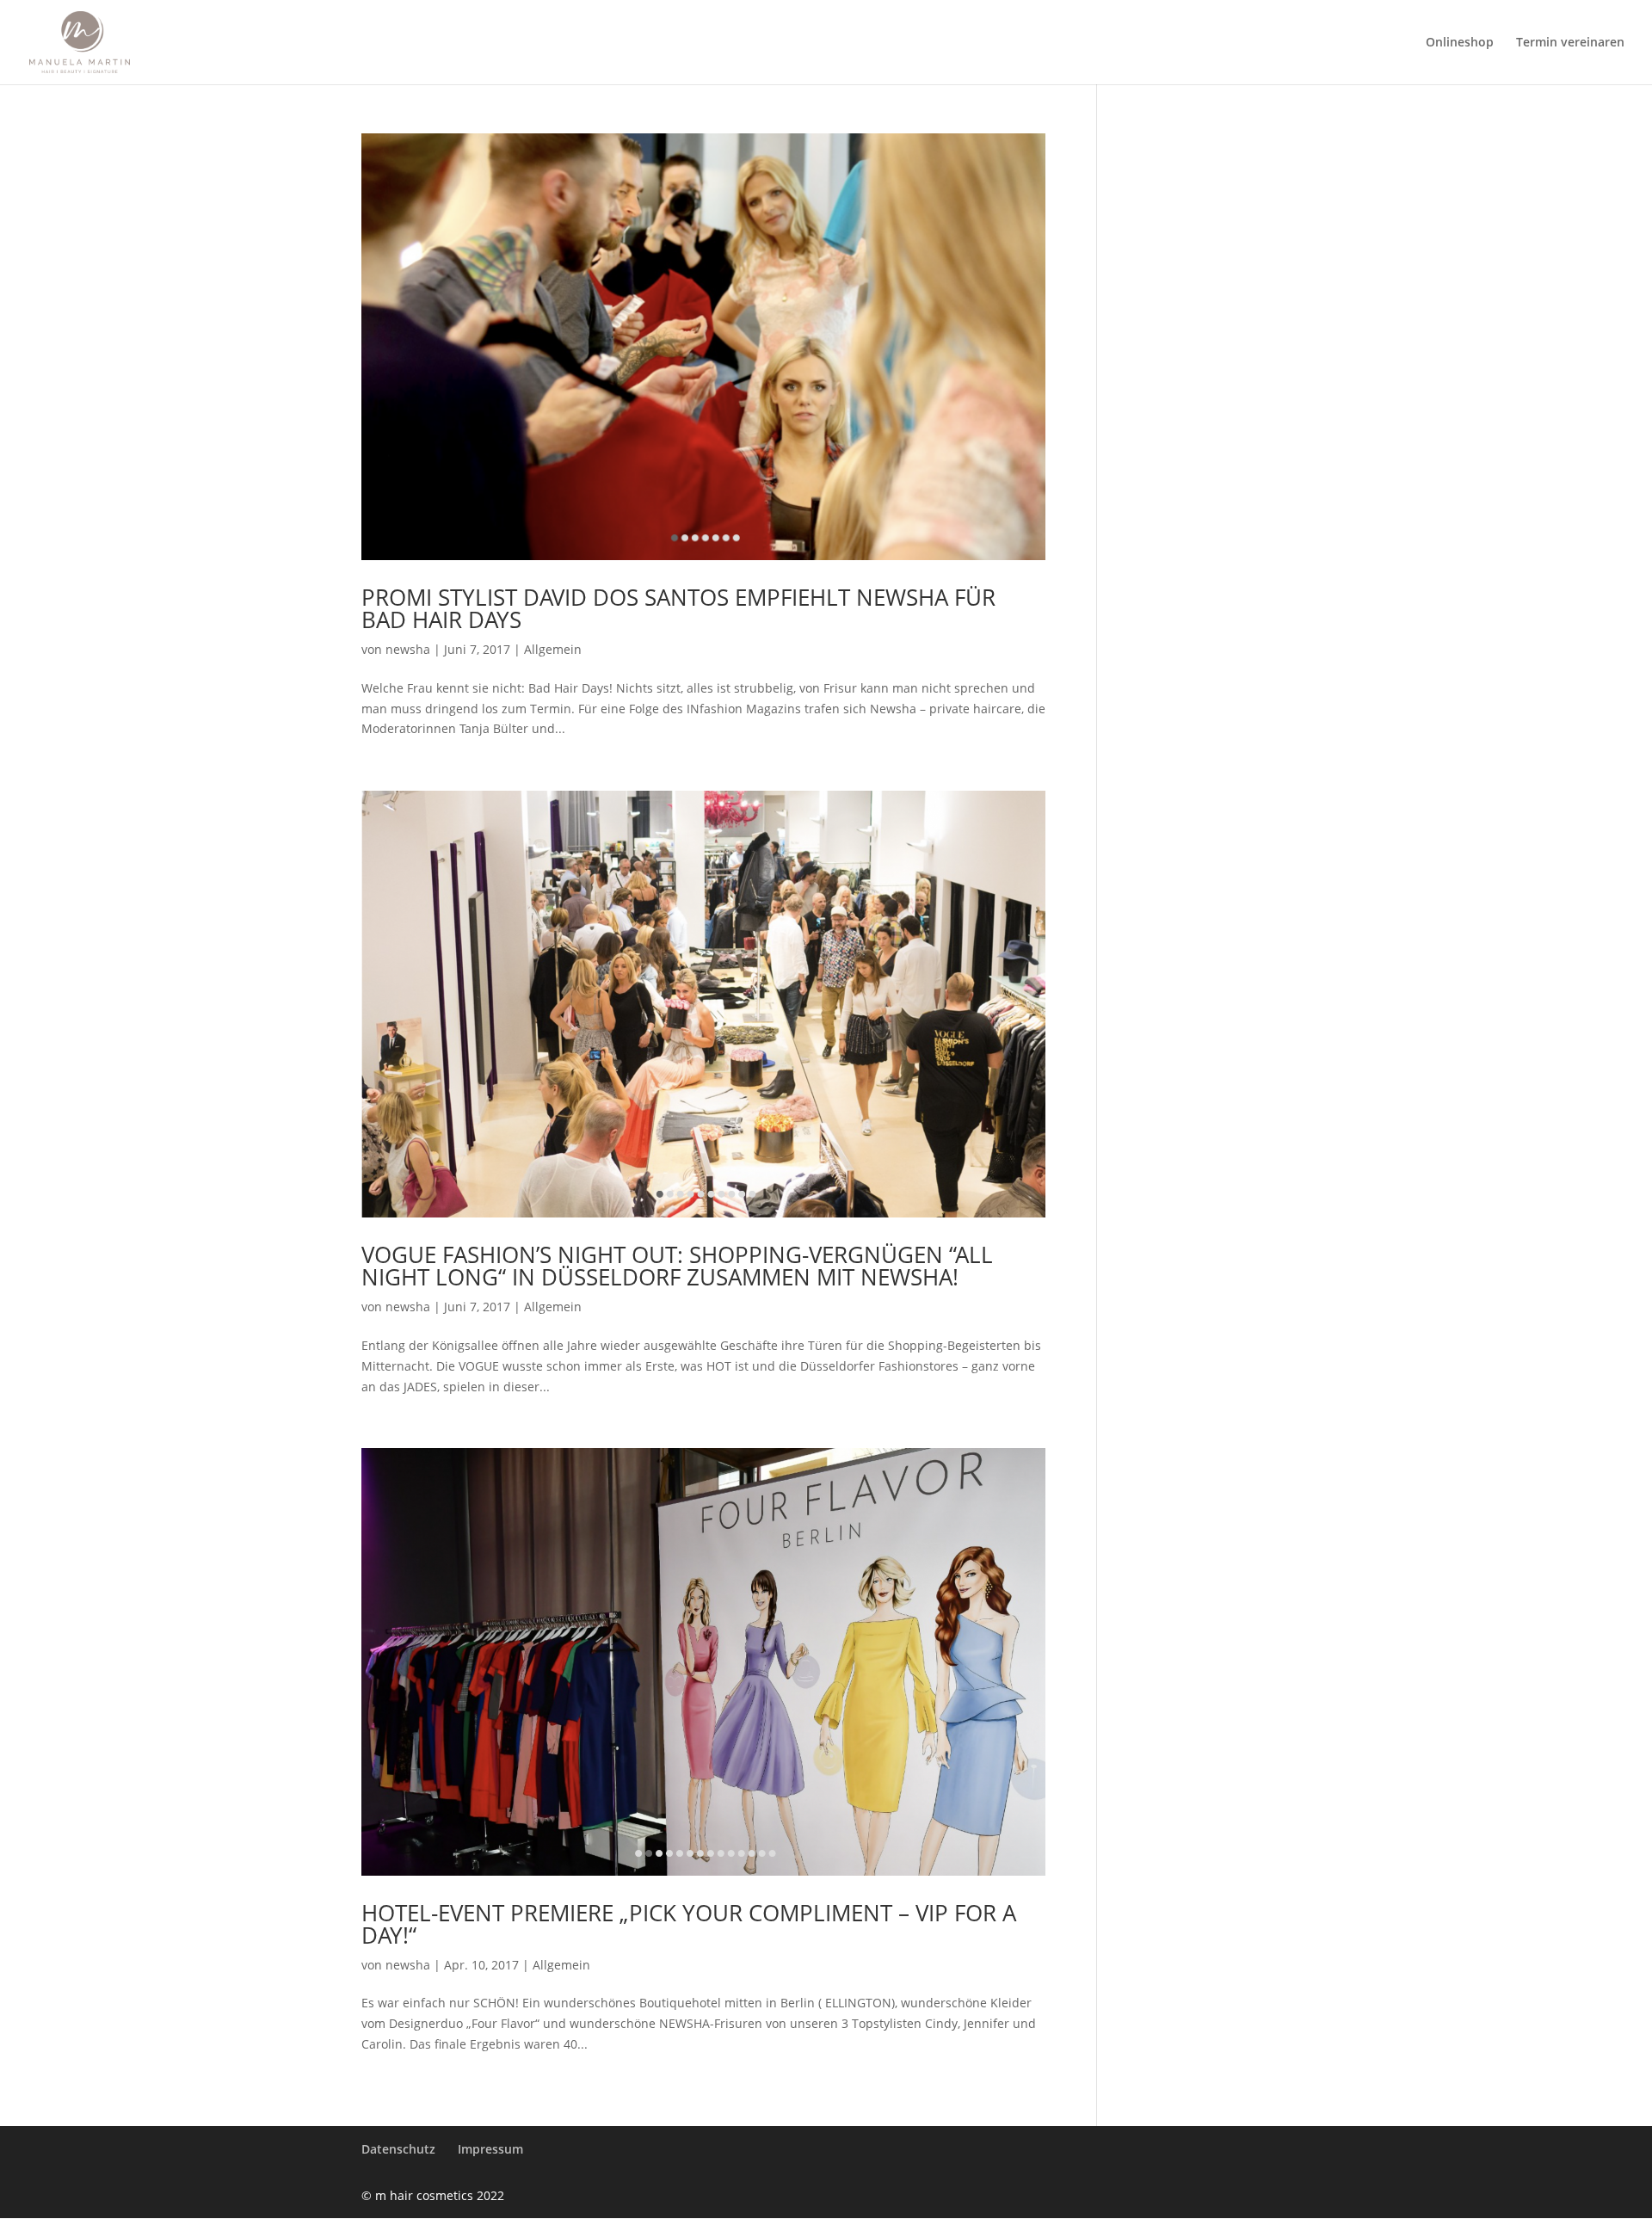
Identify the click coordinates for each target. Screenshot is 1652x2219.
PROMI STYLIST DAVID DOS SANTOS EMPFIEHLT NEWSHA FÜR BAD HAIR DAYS (678, 608)
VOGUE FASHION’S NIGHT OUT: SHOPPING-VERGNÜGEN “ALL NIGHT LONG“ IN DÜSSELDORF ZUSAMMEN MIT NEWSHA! (677, 1266)
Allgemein (553, 649)
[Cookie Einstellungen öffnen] (38, 2197)
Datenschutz (398, 2149)
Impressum (490, 2149)
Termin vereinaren (1570, 43)
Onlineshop (1460, 43)
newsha (408, 649)
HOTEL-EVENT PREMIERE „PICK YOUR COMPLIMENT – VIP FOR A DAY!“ (689, 1924)
